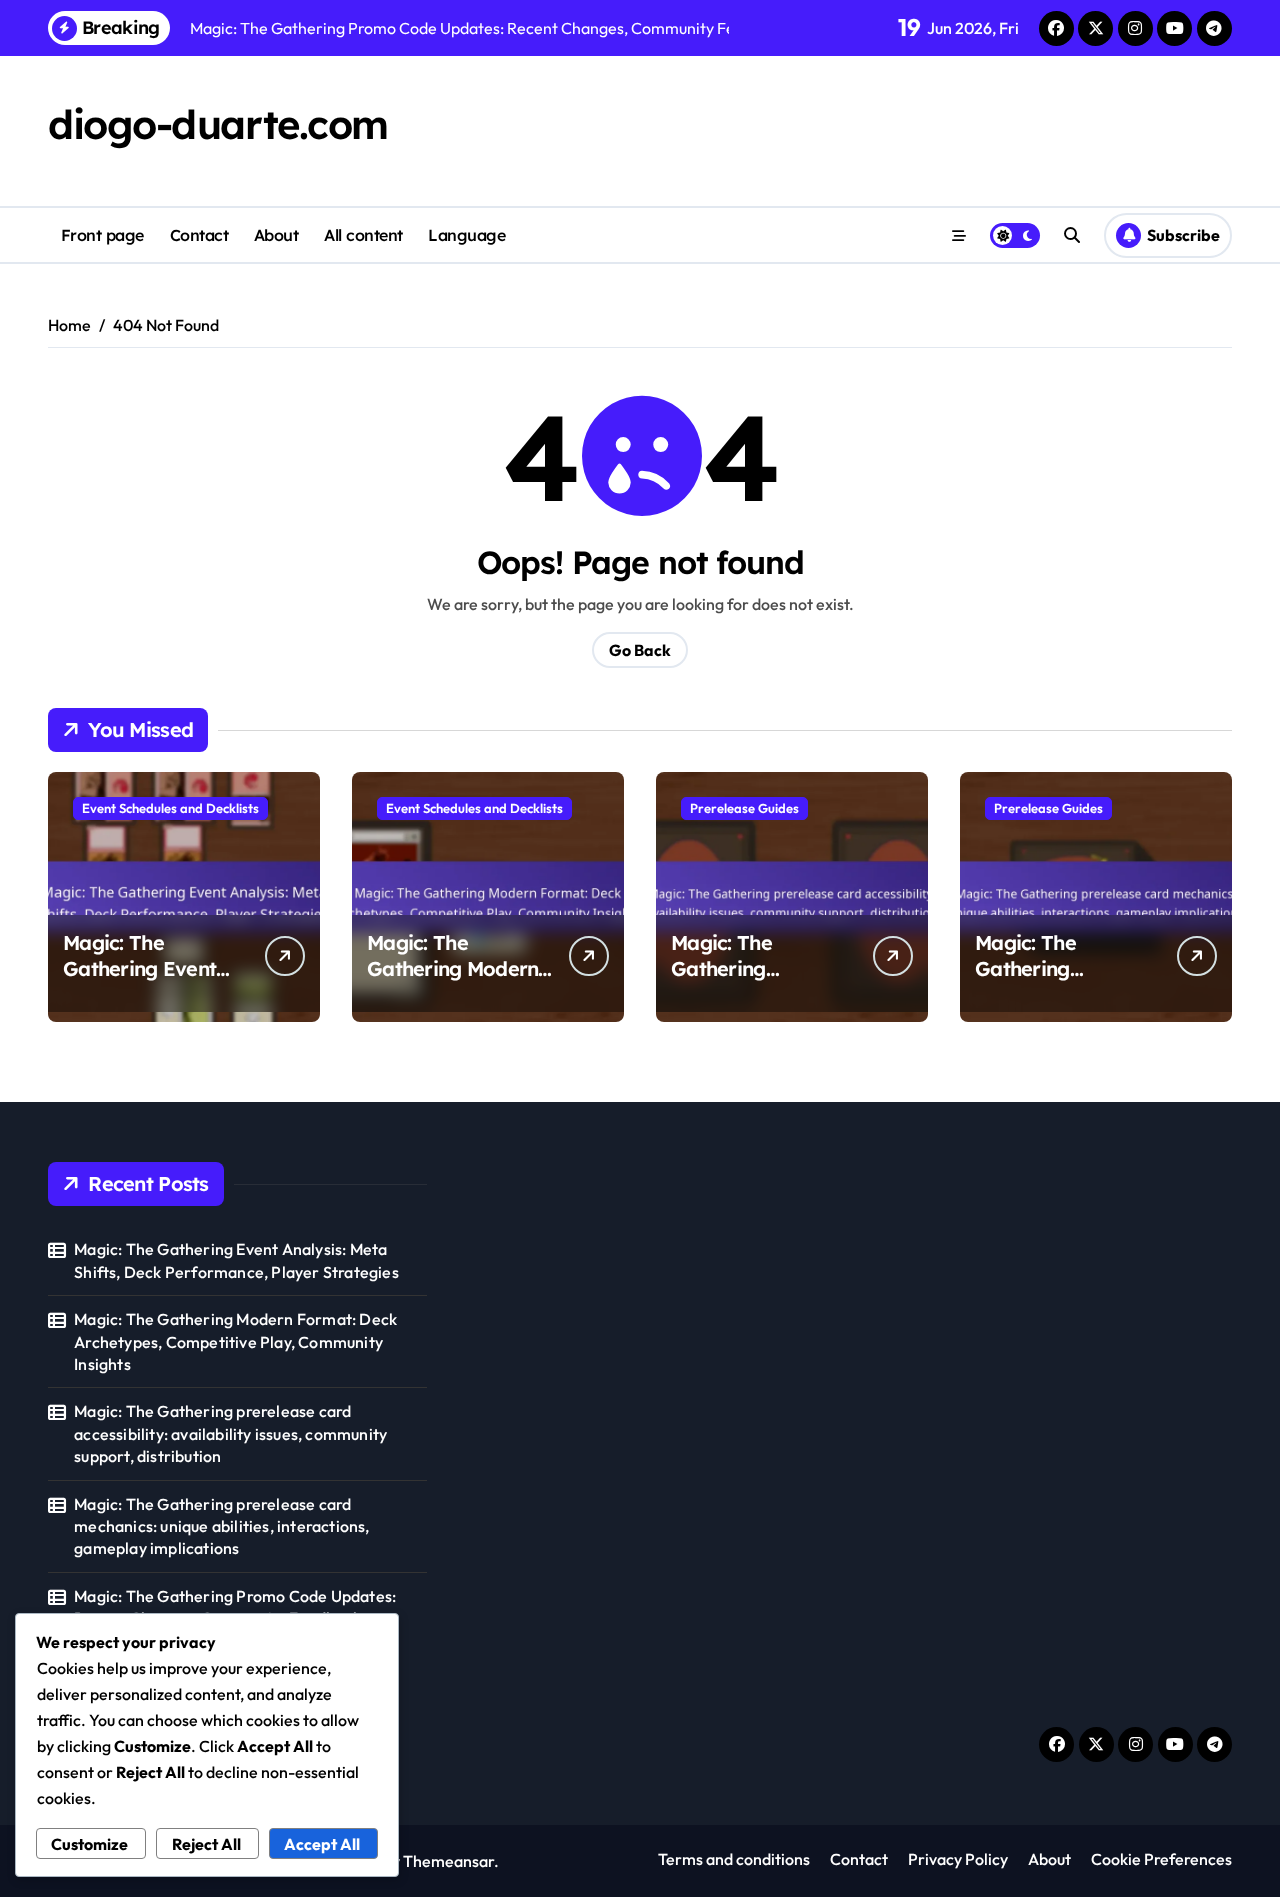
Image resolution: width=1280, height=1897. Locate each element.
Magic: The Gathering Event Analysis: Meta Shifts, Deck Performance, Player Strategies (236, 1260)
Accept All (322, 1844)
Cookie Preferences (1161, 1859)
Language (466, 235)
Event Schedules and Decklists (170, 808)
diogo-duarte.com (218, 124)
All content (363, 235)
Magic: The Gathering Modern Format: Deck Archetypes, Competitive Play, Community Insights (235, 1341)
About (276, 235)
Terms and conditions (734, 1859)
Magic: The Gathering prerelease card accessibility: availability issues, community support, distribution (230, 1433)
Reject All (206, 1844)
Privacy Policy (958, 1859)
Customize (89, 1844)
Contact (199, 235)
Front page (102, 235)
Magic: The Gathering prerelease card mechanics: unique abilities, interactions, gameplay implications (221, 1526)
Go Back (640, 650)
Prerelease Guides (744, 808)
